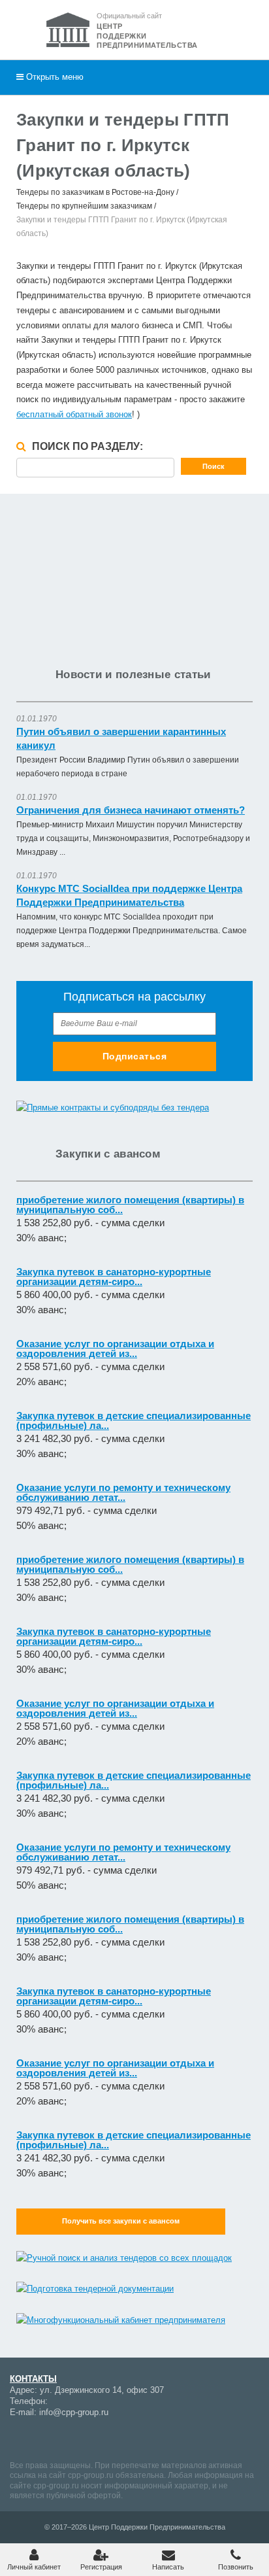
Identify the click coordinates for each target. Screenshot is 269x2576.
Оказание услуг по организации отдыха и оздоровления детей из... (115, 1348)
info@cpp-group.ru (74, 2412)
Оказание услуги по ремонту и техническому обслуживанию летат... (123, 1492)
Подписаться (135, 1056)
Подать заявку (135, 714)
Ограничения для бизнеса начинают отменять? (131, 810)
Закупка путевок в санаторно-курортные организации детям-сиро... (114, 1277)
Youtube (65, 2438)
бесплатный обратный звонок (74, 414)
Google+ (42, 2438)
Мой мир (20, 2438)
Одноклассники (111, 2438)
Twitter (134, 2438)
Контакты (33, 2379)
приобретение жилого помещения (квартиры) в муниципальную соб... (130, 1205)
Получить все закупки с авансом (121, 2221)
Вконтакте (88, 2438)
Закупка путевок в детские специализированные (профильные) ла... (134, 1420)
